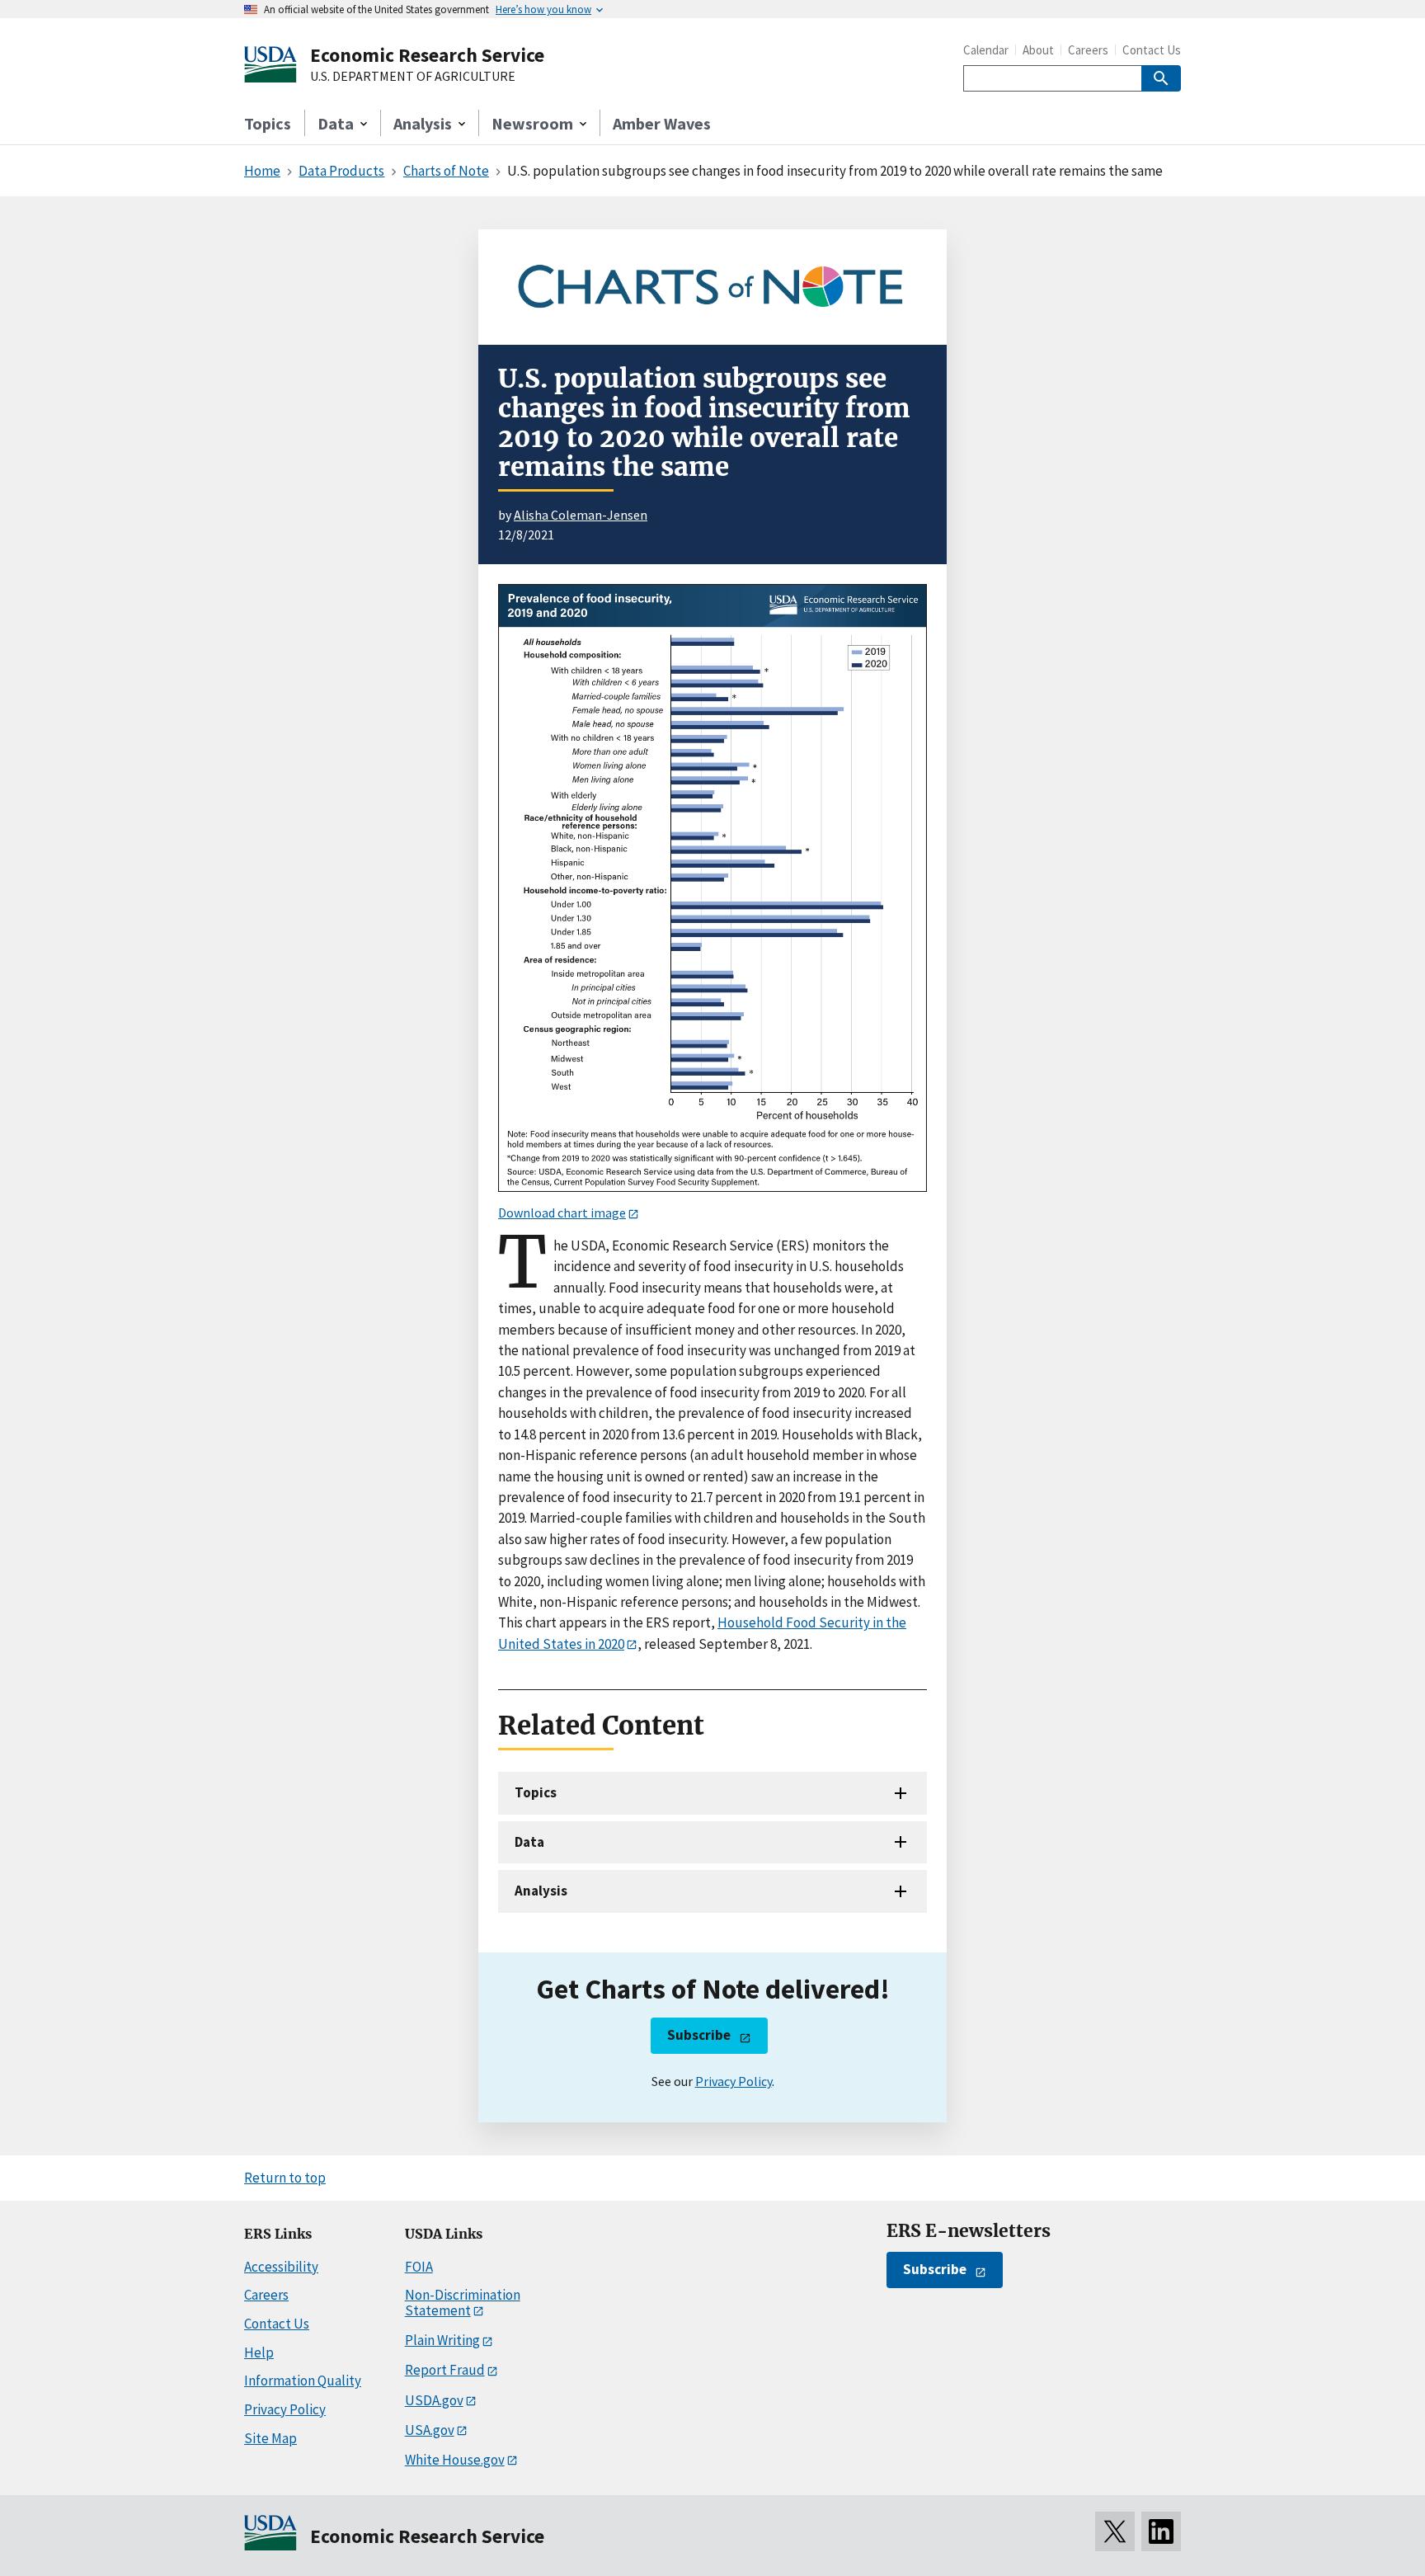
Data (529, 1842)
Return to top (285, 2178)
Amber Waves (662, 123)
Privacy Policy (734, 2081)
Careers (1088, 50)
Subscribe (699, 2035)
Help (259, 2352)
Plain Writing (442, 2340)
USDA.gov (434, 2400)
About (1038, 50)
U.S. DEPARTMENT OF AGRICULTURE (413, 77)
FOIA (419, 2267)
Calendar (986, 50)
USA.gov (430, 2430)
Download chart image (562, 1213)
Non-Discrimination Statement (463, 2303)
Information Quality (303, 2381)
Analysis (541, 1891)
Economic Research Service (427, 55)
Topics (268, 123)
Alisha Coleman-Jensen (581, 515)
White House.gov (455, 2460)
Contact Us (1152, 50)
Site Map (270, 2438)
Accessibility (281, 2267)
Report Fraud (445, 2370)
